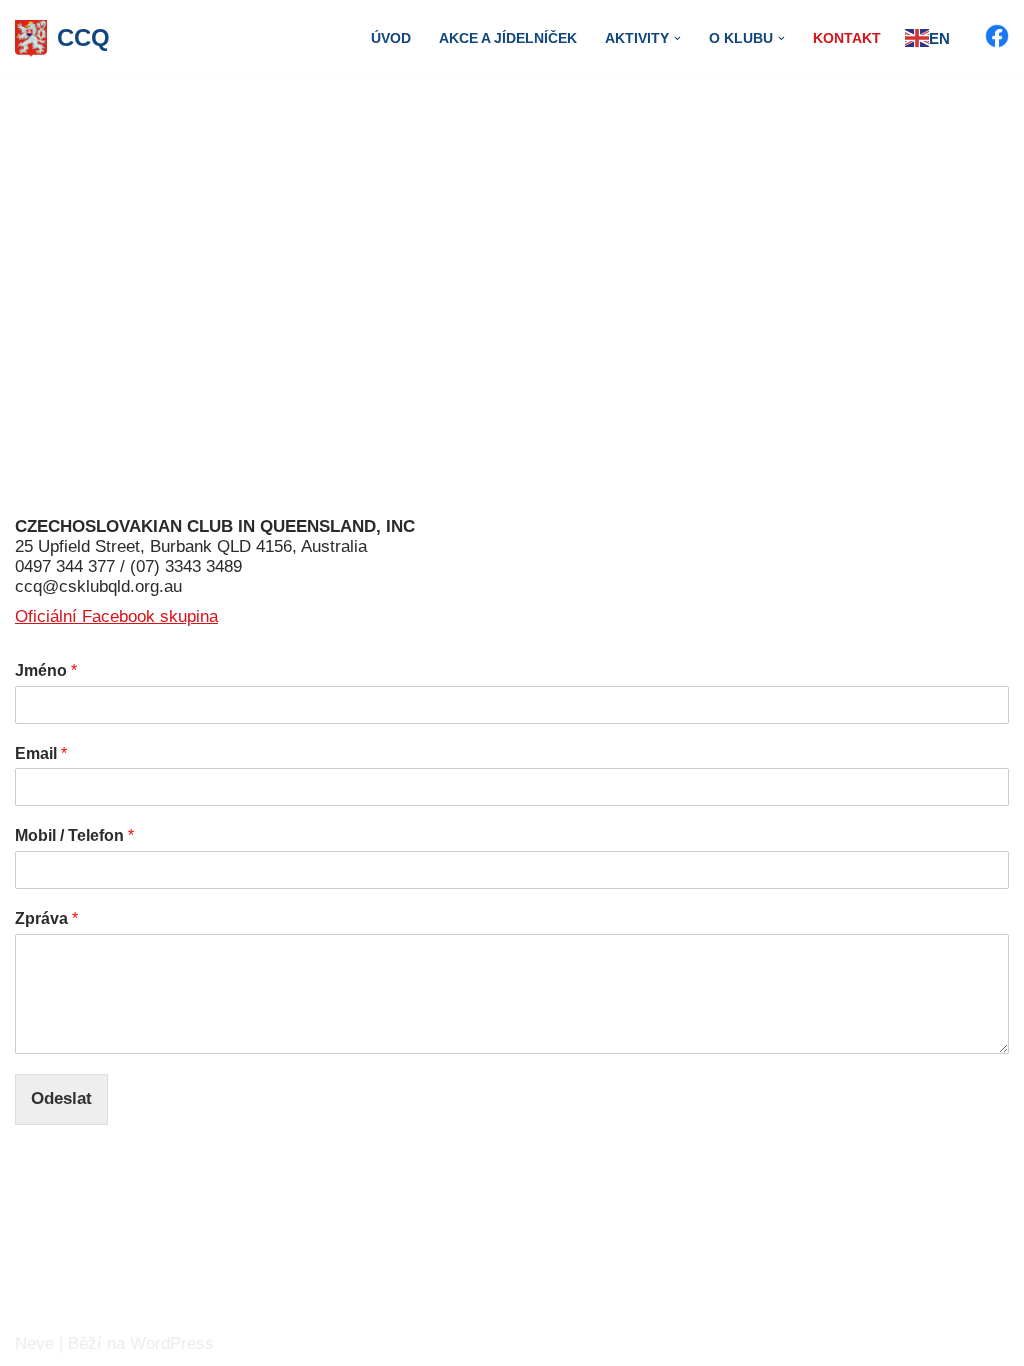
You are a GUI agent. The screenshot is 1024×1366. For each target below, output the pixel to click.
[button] (677, 38)
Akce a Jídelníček (508, 38)
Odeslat (61, 1098)
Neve (34, 1343)
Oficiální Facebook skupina (116, 616)
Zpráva (46, 918)
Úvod (391, 38)
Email (41, 753)
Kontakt (847, 38)
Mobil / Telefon (74, 835)
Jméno (46, 670)
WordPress (172, 1343)
